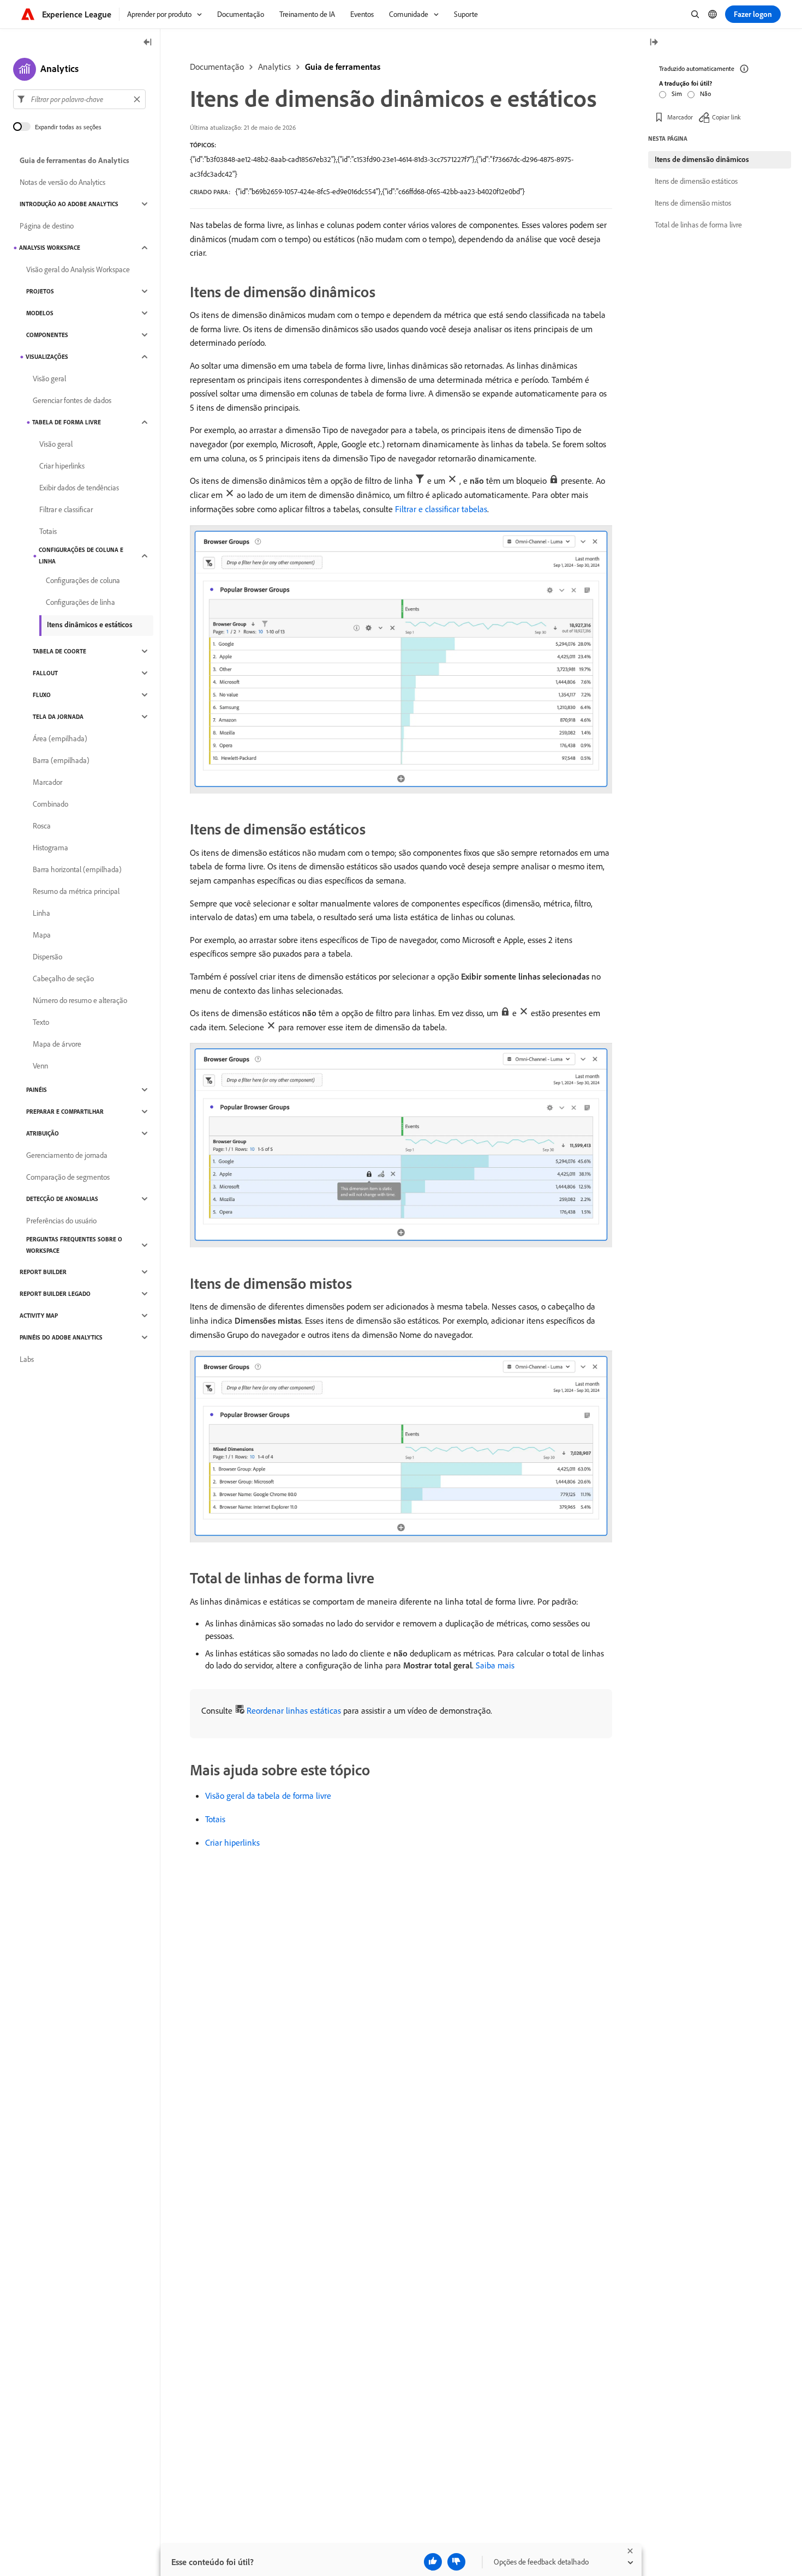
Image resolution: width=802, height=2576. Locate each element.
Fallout (45, 673)
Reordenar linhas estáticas (294, 1710)
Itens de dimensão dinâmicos (702, 159)
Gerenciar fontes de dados (72, 400)
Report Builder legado (55, 1294)
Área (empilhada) (60, 738)
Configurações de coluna (83, 580)
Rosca (42, 826)
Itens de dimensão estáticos (696, 181)
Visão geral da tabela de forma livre (268, 1796)
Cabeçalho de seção (63, 978)
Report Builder (43, 1272)
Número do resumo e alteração (80, 1000)
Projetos (40, 291)
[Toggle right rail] (654, 43)
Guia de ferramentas (343, 67)
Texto (41, 1022)
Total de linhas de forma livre (698, 225)
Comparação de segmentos (68, 1177)
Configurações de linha (80, 602)
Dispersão (47, 957)
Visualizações (47, 357)
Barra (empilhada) (61, 760)
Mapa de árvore (57, 1044)
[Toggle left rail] (148, 43)
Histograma (50, 848)
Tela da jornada (58, 717)
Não (705, 94)
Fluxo (42, 695)
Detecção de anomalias (62, 1199)
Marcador (47, 782)
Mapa (42, 935)
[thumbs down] (456, 2562)
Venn (40, 1066)
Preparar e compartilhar (65, 1112)
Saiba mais (495, 1665)
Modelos (40, 313)
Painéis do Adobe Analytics (61, 1337)
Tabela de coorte (59, 651)
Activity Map (39, 1316)
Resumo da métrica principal (76, 891)
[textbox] (79, 99)
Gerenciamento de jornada (67, 1155)
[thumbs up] (433, 2562)
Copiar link (726, 117)
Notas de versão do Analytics (62, 182)
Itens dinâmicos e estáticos (90, 625)
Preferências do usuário (61, 1221)
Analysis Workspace (50, 248)
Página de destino (47, 226)
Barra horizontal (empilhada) (77, 869)
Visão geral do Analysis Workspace (78, 269)
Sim (677, 94)
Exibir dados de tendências (79, 488)
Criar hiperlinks (232, 1842)
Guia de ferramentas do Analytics (74, 160)
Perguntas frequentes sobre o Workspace (74, 1245)
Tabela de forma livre (67, 422)
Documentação (217, 67)
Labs (27, 1359)
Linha (41, 913)
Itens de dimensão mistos (693, 203)
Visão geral (49, 379)
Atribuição (43, 1133)
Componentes (47, 335)
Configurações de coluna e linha (81, 556)
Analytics (274, 67)
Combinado (50, 804)
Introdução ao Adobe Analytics (69, 204)
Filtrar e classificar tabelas (441, 509)
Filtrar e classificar (66, 509)
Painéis (37, 1090)
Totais (215, 1819)
